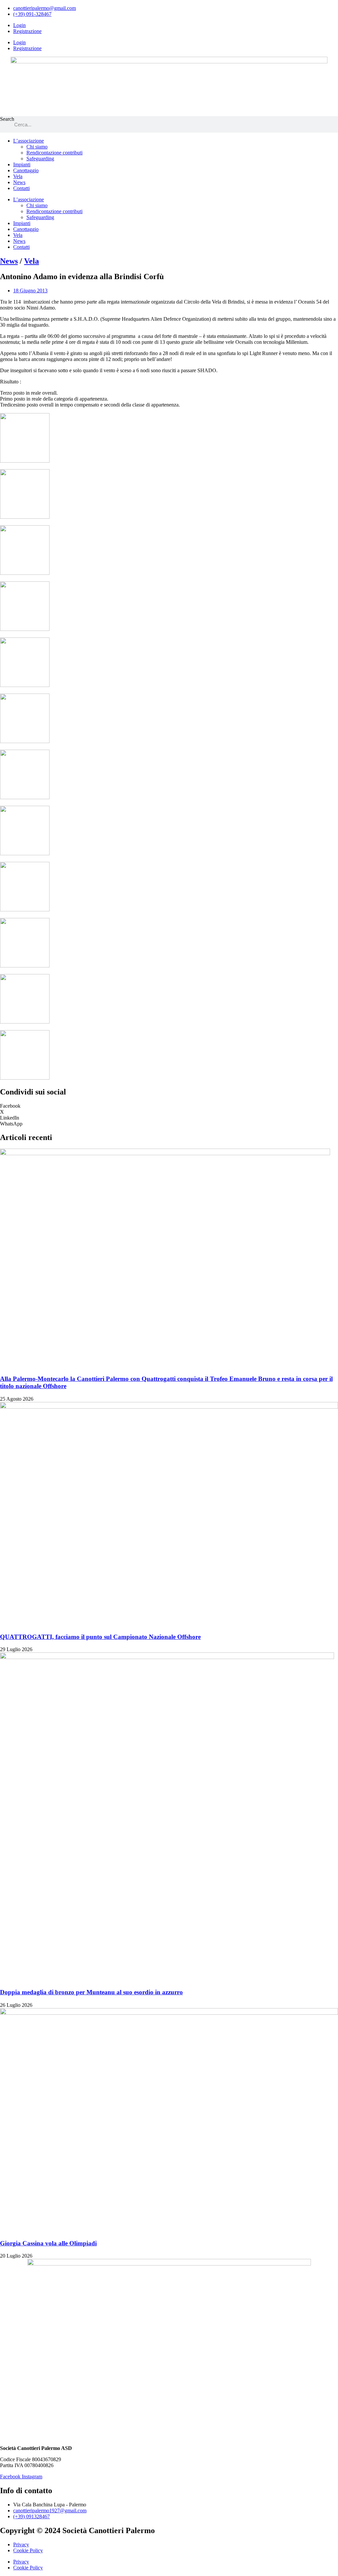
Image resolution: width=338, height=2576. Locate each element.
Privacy (21, 2544)
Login (19, 25)
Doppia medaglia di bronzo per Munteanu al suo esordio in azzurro (91, 1992)
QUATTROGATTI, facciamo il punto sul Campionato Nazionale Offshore (100, 1637)
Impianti (22, 164)
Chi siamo (37, 147)
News (19, 182)
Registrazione (27, 31)
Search (7, 119)
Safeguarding (40, 159)
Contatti (21, 188)
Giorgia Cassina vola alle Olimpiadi (48, 2243)
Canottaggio (26, 170)
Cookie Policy (28, 2550)
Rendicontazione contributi (54, 153)
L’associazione (29, 141)
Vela (18, 176)
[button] (169, 1106)
